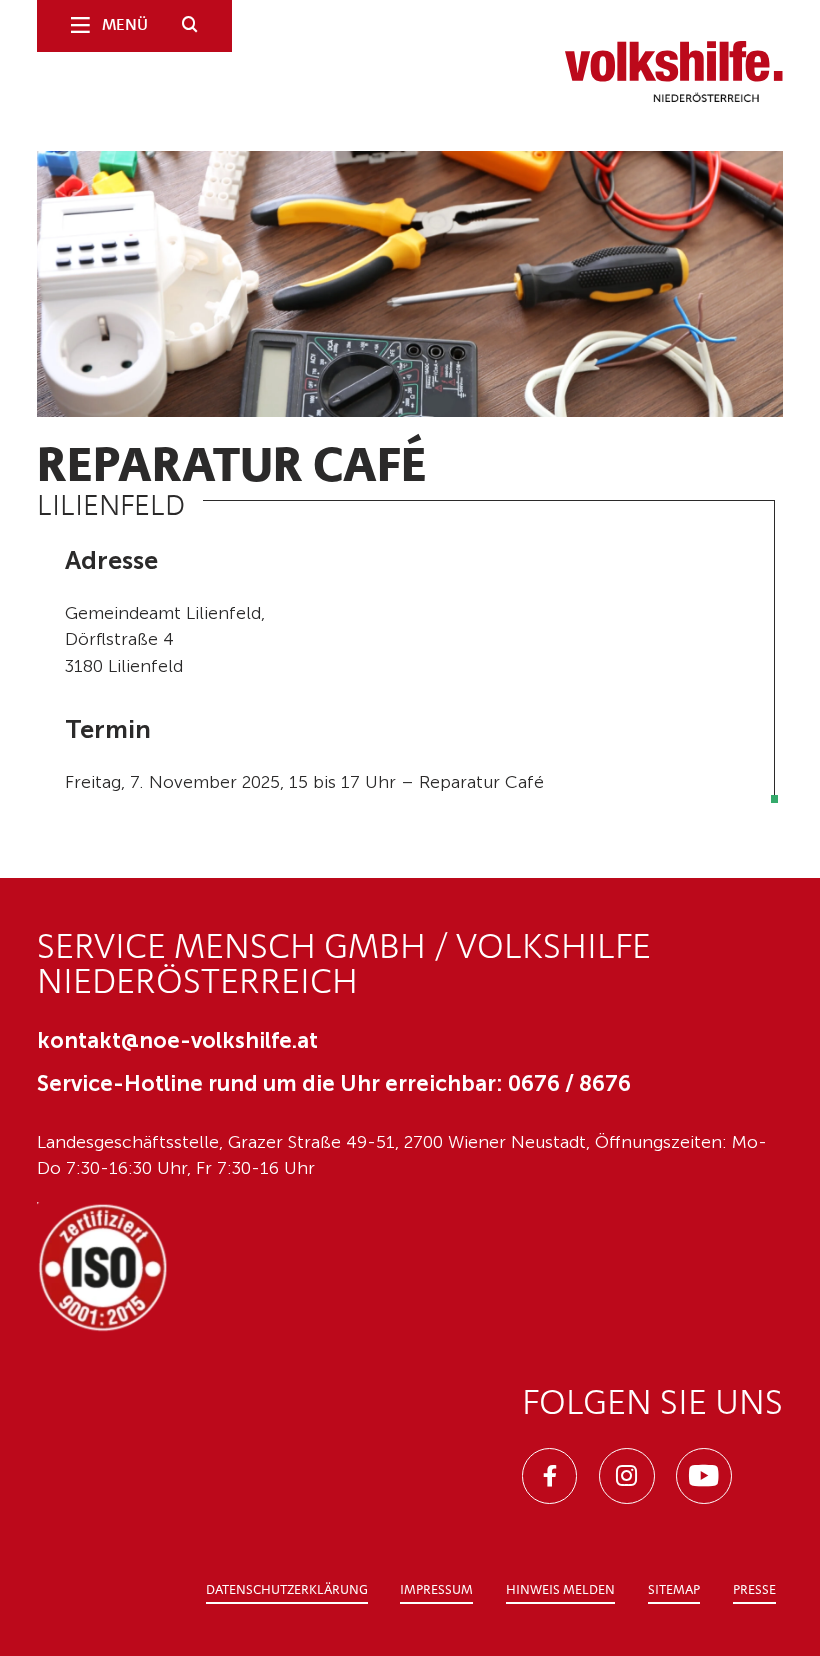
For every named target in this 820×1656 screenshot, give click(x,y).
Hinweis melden (560, 1590)
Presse (754, 1590)
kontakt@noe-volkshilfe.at (177, 1040)
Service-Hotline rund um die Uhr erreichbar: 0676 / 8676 (334, 1083)
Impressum (436, 1590)
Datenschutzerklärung (287, 1590)
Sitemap (674, 1590)
